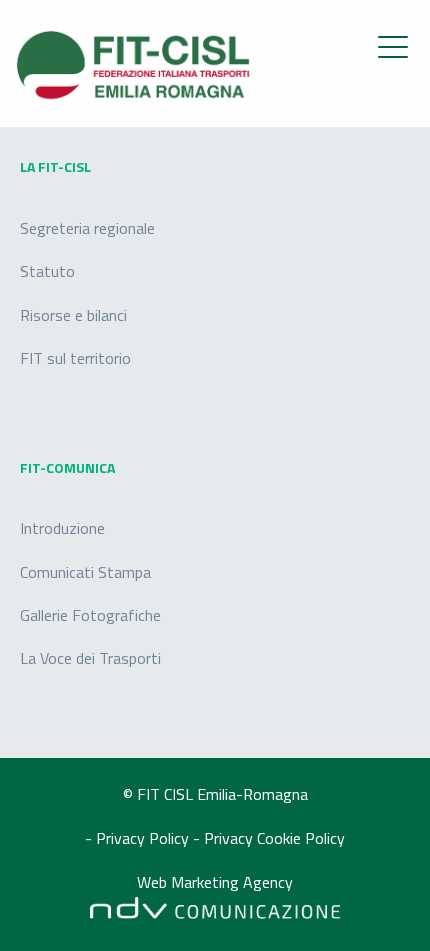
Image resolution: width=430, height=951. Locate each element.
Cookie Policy (301, 838)
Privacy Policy (144, 838)
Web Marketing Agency (215, 882)
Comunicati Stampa (85, 572)
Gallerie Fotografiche (90, 615)
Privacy (230, 838)
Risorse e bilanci (73, 315)
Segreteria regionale (87, 228)
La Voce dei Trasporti (90, 658)
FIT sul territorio (75, 358)
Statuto (47, 271)
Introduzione (62, 528)
